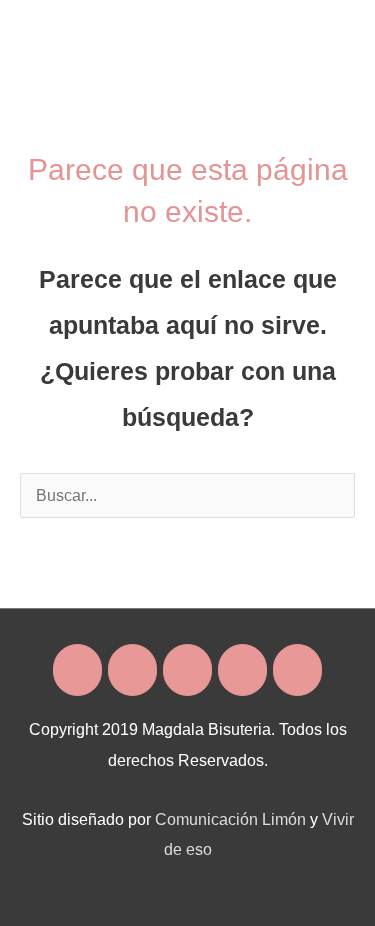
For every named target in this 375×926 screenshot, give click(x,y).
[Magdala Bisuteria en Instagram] (132, 670)
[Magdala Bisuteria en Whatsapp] (242, 670)
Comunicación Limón (230, 819)
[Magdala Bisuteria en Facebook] (77, 670)
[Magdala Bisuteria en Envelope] (187, 670)
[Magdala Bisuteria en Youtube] (297, 670)
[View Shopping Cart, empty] (283, 29)
